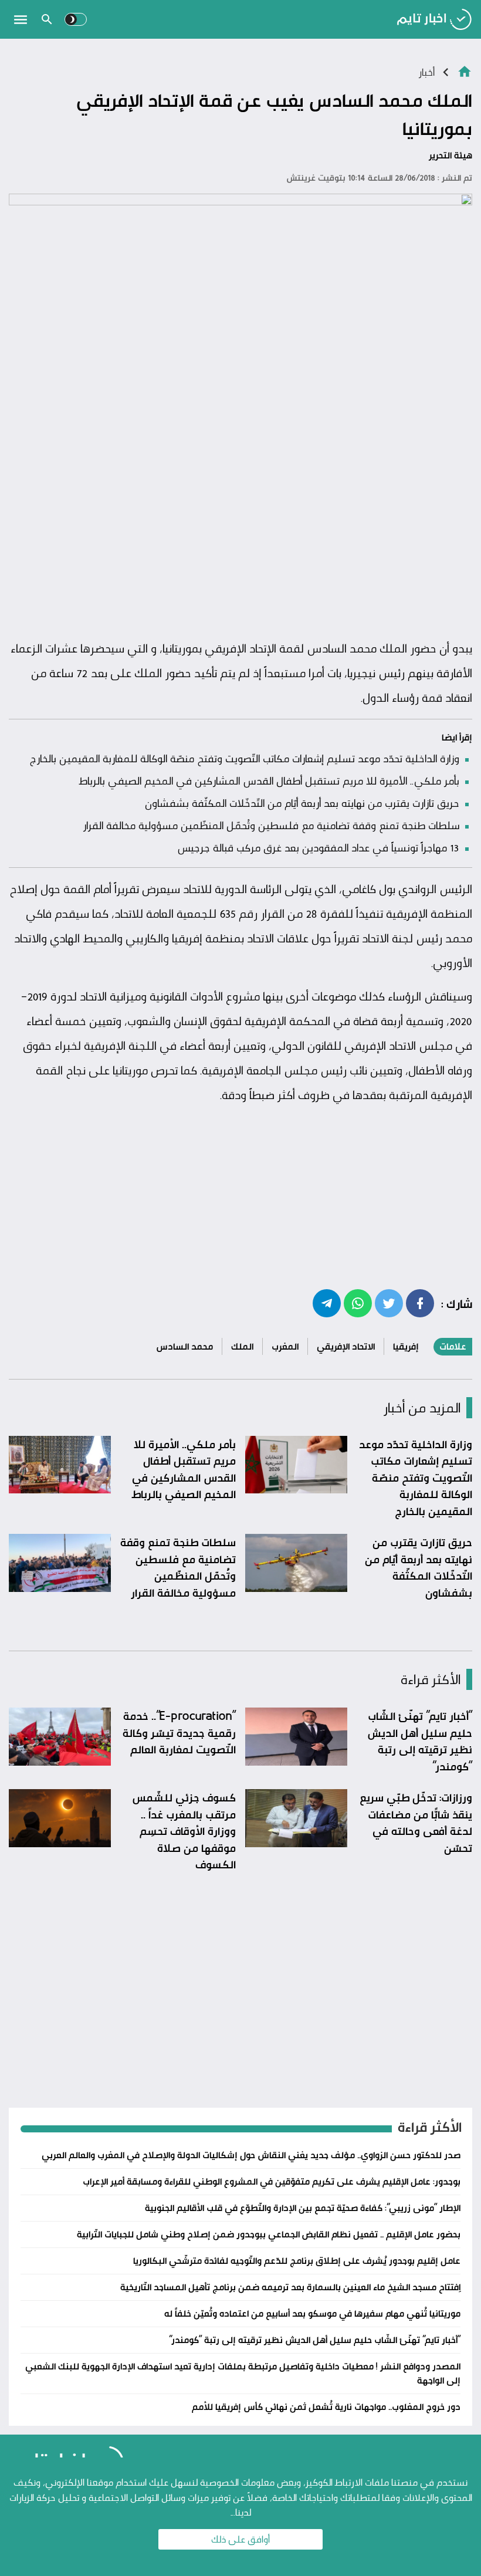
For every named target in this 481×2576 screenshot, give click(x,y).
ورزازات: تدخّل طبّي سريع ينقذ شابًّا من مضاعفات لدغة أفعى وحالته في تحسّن (416, 1823)
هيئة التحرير (450, 155)
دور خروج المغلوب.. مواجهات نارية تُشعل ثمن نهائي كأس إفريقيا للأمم (326, 2407)
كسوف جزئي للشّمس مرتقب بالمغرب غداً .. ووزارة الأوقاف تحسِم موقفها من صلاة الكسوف (184, 1831)
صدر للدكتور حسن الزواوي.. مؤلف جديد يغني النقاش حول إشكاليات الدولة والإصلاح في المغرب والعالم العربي (251, 2155)
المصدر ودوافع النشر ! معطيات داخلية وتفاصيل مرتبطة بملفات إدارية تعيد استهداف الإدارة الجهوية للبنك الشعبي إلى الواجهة (243, 2373)
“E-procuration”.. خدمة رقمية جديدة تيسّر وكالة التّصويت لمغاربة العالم (179, 1732)
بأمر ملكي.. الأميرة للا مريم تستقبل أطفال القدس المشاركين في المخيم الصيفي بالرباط (269, 780)
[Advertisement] (240, 545)
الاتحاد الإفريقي (346, 1346)
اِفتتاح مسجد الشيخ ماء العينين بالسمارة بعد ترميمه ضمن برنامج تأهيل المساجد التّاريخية (290, 2287)
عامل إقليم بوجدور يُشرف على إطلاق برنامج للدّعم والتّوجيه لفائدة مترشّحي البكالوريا (297, 2261)
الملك (242, 1346)
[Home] (465, 71)
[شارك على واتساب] (358, 1303)
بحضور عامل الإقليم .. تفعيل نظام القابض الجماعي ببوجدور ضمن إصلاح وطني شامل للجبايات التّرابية (269, 2234)
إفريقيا (406, 1346)
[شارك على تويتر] (389, 1303)
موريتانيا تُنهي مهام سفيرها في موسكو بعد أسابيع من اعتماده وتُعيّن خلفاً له (312, 2313)
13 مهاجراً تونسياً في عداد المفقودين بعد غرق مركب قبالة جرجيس (318, 847)
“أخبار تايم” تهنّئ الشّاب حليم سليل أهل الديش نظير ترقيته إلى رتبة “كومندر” (420, 1741)
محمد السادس (184, 1346)
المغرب (285, 1346)
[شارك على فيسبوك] (420, 1303)
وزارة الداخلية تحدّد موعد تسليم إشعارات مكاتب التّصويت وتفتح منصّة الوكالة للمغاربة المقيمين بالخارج (244, 758)
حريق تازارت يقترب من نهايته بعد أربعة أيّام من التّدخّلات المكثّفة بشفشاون (302, 803)
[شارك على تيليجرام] (327, 1303)
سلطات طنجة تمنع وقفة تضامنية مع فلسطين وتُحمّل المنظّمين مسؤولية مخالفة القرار (271, 825)
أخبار (426, 72)
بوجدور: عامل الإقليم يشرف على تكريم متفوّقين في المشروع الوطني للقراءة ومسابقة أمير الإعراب (272, 2181)
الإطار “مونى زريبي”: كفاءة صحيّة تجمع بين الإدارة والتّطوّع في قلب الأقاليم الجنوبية (303, 2208)
